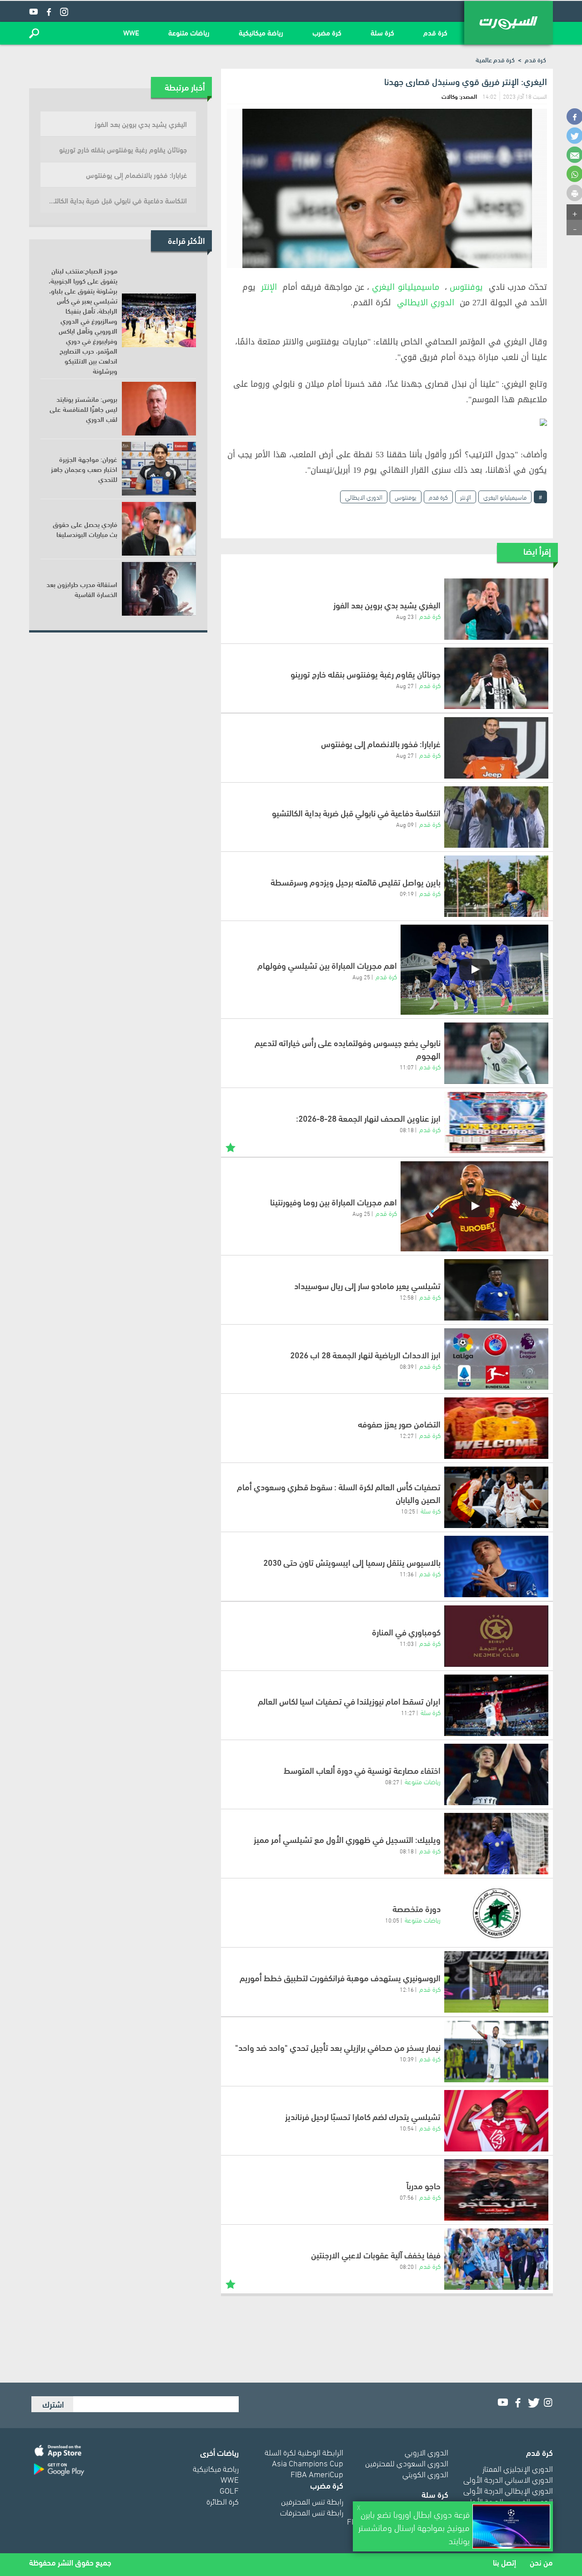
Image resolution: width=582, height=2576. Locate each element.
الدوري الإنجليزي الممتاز (518, 2468)
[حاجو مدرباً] (496, 2190)
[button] (34, 33)
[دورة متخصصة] (496, 1913)
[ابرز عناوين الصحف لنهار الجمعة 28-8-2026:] (496, 1122)
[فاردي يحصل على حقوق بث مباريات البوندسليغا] (159, 529)
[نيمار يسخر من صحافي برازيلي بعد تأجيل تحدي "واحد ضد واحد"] (496, 2052)
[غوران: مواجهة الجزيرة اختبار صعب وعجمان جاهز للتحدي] (159, 469)
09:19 (407, 893)
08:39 (407, 1366)
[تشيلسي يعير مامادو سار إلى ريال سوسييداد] (496, 1290)
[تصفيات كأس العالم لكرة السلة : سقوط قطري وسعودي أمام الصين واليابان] (496, 1497)
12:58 (407, 1297)
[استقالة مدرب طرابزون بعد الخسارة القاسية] (159, 589)
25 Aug (361, 977)
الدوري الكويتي (425, 2473)
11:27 (408, 1712)
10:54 (407, 2128)
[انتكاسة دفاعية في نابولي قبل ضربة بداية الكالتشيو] (496, 817)
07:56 (407, 2197)
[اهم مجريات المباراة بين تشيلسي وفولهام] (474, 970)
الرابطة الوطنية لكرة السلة (304, 2452)
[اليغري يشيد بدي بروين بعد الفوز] (496, 609)
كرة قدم (435, 32)
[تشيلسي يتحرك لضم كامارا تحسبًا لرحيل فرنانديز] (496, 2121)
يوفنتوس (466, 287)
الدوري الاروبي (426, 2452)
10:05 (392, 1920)
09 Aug (405, 824)
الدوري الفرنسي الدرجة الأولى (508, 2501)
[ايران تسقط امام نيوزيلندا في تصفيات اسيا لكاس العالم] (496, 1705)
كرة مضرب (327, 32)
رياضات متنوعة (189, 32)
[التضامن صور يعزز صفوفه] (496, 1428)
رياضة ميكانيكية (261, 32)
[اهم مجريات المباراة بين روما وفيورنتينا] (474, 1206)
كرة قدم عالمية (495, 59)
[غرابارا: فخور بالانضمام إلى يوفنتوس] (496, 748)
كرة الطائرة (223, 2501)
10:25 (408, 1511)
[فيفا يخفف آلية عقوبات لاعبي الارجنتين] (496, 2259)
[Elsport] (509, 23)
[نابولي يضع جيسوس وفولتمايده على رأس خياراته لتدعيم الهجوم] (496, 1053)
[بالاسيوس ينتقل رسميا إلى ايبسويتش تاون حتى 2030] (496, 1566)
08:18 (407, 1129)
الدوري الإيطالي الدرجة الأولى (508, 2490)
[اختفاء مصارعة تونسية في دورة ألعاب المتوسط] (496, 1774)
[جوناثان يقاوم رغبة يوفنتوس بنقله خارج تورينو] (496, 678)
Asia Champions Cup (308, 2462)
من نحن (541, 2562)
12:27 (407, 1435)
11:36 (407, 1574)
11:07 (407, 1067)
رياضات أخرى (219, 2452)
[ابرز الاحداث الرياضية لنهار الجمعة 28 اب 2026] (496, 1359)
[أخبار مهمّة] (231, 1146)
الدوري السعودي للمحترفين (407, 2462)
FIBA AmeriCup (317, 2473)
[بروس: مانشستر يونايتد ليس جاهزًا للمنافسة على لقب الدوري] (159, 409)
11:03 (407, 1643)
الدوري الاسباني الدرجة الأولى (508, 2479)
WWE (131, 32)
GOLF (229, 2490)
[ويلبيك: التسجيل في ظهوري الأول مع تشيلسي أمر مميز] (496, 1844)
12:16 (407, 1989)
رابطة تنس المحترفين (312, 2501)
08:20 (407, 2266)
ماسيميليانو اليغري (405, 287)
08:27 (392, 1781)
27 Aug (405, 685)
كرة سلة (382, 32)
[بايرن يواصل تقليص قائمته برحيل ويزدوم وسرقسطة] (496, 886)
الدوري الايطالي (426, 303)
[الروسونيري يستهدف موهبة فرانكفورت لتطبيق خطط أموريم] (496, 1982)
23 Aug (405, 616)
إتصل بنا (504, 2562)
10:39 (407, 2059)
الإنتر (269, 287)
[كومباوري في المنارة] (496, 1636)
